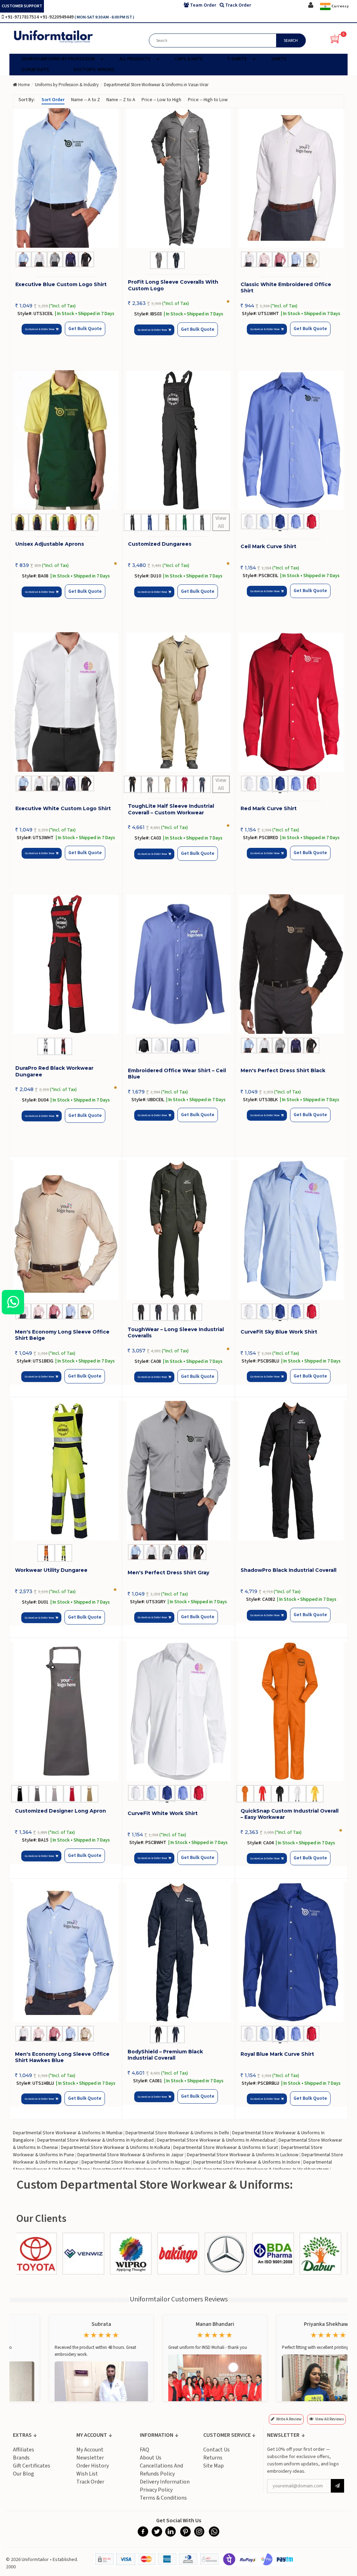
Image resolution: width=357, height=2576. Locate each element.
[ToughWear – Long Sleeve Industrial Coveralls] (178, 1230)
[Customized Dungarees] (179, 440)
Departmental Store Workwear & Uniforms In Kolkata (116, 2148)
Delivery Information (165, 2482)
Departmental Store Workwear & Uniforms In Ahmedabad (216, 2140)
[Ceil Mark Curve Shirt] (291, 440)
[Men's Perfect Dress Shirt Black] (291, 964)
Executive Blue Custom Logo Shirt (61, 284)
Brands (21, 2458)
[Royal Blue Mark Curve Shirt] (291, 1952)
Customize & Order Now (40, 329)
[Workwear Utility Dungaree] (66, 1471)
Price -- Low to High (161, 100)
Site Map (214, 2466)
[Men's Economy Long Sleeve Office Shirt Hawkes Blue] (66, 1952)
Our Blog (24, 2474)
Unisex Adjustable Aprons (50, 544)
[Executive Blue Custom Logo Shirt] (66, 178)
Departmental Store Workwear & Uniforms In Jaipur (131, 2155)
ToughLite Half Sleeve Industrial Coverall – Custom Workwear (171, 809)
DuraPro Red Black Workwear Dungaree (54, 1071)
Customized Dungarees (160, 544)
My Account (90, 2450)
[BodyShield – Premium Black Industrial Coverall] (178, 1952)
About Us (151, 2458)
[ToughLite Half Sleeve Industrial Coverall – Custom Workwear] (179, 702)
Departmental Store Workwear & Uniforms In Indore (247, 2162)
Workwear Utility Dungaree (51, 1570)
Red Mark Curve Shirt (269, 808)
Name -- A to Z (86, 100)
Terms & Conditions (163, 2498)
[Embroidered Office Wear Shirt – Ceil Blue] (179, 964)
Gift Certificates (32, 2466)
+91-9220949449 (57, 17)
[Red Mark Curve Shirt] (291, 702)
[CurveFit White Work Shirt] (178, 1711)
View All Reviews (329, 2419)
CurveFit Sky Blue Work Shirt (279, 1332)
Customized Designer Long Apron (60, 1811)
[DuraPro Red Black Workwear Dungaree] (66, 964)
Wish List (87, 2474)
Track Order (90, 2482)
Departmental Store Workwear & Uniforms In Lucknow (243, 2155)
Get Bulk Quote (85, 329)
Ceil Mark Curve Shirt (268, 546)
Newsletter (90, 2458)
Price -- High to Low (208, 100)
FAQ (145, 2450)
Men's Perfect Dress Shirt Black (283, 1070)
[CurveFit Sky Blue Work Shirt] (291, 1230)
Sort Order (53, 100)
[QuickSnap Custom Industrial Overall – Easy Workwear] (291, 1711)
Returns (213, 2458)
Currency (340, 6)
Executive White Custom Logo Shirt (63, 808)
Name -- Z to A (121, 100)
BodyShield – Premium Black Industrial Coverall (165, 2055)
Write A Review (289, 2419)
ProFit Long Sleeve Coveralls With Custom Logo (173, 285)
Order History (93, 2466)
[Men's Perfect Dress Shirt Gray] (178, 1471)
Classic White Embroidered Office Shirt (286, 288)
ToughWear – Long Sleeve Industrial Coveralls (176, 1332)
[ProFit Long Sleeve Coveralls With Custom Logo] (179, 178)
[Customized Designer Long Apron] (66, 1711)
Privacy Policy (156, 2490)
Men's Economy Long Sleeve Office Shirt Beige (62, 1335)
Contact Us (217, 2450)
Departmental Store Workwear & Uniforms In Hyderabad (96, 2140)
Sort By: (27, 100)
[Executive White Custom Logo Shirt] (66, 702)
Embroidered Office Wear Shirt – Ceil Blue (177, 1074)
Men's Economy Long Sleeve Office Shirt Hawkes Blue (62, 2057)
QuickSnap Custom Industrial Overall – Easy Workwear (290, 1814)
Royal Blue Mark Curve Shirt (277, 2054)
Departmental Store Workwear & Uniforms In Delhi (177, 2133)
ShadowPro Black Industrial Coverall (288, 1570)
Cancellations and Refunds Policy (161, 2470)
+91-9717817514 (22, 17)
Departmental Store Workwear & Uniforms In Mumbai (68, 2133)
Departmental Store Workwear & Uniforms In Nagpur (136, 2162)
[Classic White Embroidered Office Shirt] (291, 178)
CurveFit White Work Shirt (163, 1813)
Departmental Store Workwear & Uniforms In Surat (226, 2148)
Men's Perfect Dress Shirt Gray (168, 1573)
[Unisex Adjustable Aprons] (66, 440)
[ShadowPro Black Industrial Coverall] (291, 1471)
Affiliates (24, 2450)
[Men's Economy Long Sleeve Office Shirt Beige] (66, 1230)
